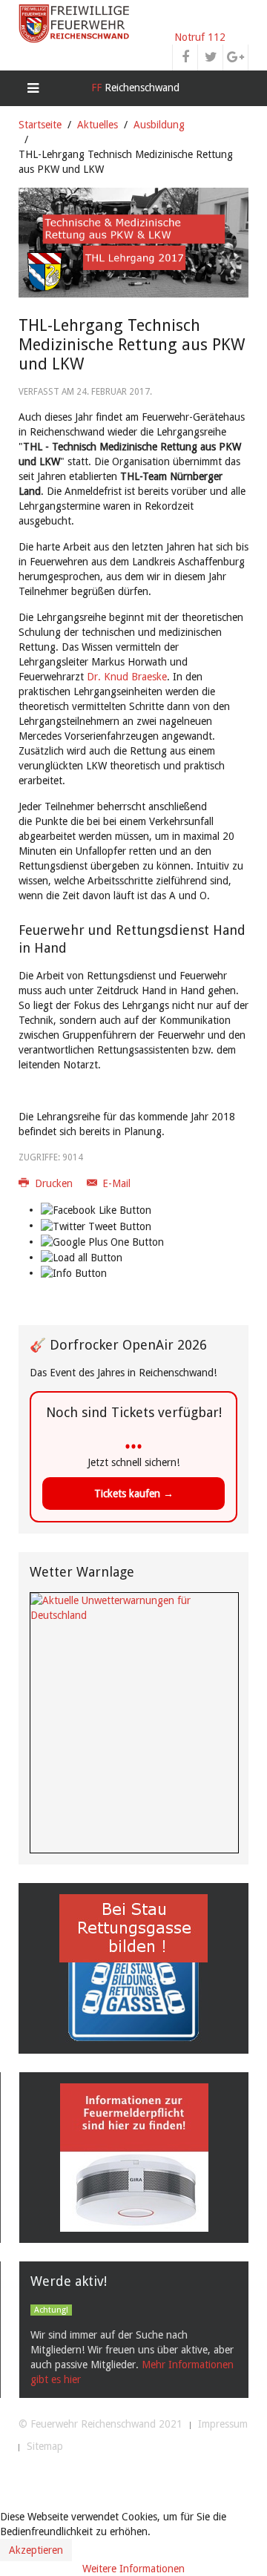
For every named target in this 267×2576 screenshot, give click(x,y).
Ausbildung (159, 125)
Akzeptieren (36, 2550)
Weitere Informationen (133, 2569)
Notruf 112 (200, 37)
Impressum (223, 2424)
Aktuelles (98, 125)
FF (134, 88)
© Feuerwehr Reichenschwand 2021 (100, 2424)
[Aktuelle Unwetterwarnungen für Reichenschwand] (134, 1607)
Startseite (40, 125)
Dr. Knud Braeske (127, 677)
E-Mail (115, 1183)
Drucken (54, 1183)
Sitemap (45, 2446)
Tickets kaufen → (134, 1494)
